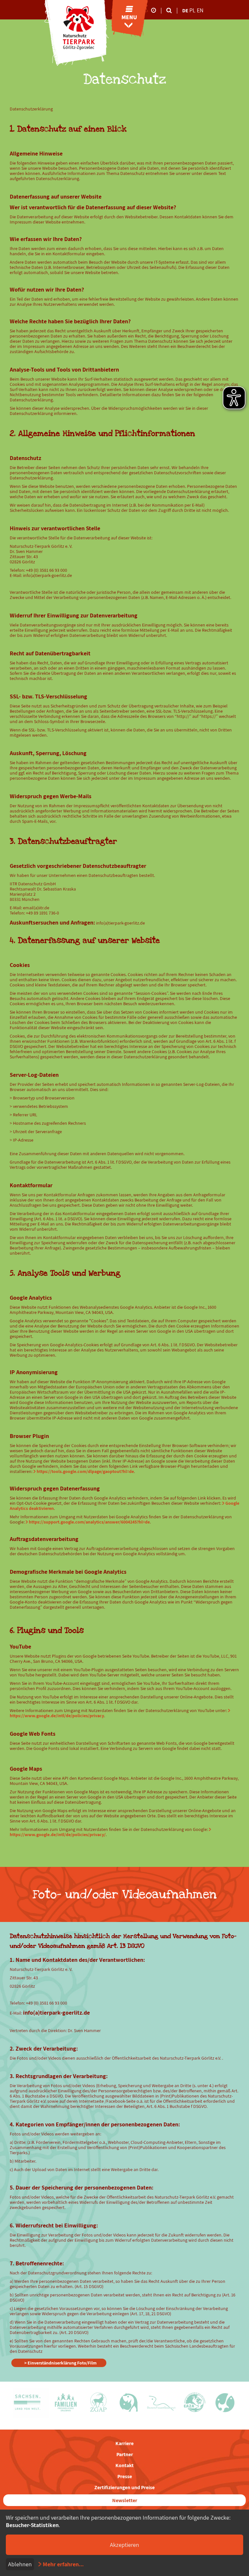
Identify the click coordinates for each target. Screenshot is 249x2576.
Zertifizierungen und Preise (124, 2487)
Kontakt (124, 2465)
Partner (125, 2454)
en (200, 10)
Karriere (124, 2443)
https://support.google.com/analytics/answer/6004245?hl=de (89, 1522)
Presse (125, 2476)
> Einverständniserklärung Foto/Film (60, 2363)
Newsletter (125, 2500)
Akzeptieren (124, 2545)
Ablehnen (20, 2564)
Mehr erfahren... (63, 2564)
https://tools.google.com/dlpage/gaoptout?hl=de (85, 1471)
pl (193, 10)
